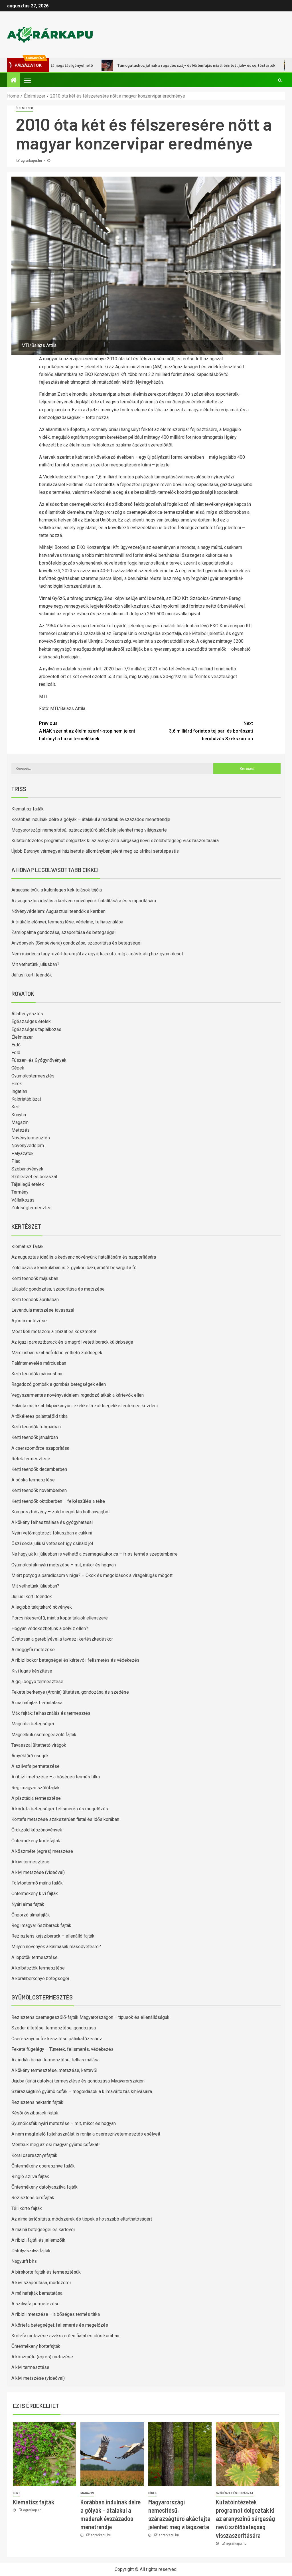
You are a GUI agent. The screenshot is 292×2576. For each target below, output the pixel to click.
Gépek (18, 1068)
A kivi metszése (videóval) (38, 1872)
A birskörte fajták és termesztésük (46, 2272)
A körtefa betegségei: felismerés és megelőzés (60, 1809)
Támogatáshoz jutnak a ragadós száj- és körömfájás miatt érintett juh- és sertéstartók (148, 65)
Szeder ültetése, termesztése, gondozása (54, 2028)
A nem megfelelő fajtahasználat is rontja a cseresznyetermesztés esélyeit (86, 2134)
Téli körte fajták (27, 2208)
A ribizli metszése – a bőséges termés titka (56, 1777)
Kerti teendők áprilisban (35, 1300)
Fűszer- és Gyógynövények (39, 1060)
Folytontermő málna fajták (37, 1883)
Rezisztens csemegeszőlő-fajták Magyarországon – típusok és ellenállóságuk (90, 2017)
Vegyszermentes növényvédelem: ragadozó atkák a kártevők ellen (78, 1395)
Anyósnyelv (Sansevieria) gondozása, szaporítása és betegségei (76, 943)
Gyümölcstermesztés (33, 1076)
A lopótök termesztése (35, 1957)
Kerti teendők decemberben (39, 1469)
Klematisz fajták (28, 809)
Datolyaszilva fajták (31, 2251)
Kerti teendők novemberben (39, 1490)
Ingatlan (19, 1091)
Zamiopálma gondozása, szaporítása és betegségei (63, 932)
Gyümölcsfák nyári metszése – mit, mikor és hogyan (64, 1565)
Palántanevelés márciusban (39, 1363)
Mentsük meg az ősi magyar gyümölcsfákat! (56, 2145)
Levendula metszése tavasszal (43, 1310)
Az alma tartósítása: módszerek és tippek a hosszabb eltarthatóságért (82, 2219)
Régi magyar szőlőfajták (36, 1788)
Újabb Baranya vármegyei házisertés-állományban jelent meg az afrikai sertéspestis (95, 851)
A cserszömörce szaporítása (40, 1448)
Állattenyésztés (27, 1014)
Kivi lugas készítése (32, 1671)
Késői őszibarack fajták (35, 2113)
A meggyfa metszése (33, 1650)
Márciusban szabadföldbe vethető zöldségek (57, 1353)
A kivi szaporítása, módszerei (41, 2283)
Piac (16, 1161)
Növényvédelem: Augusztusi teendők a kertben (58, 911)
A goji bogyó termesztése (37, 1682)
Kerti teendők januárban (35, 1437)
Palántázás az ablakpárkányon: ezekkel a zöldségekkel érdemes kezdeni (85, 1406)
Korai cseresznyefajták (34, 2155)
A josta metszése (29, 1321)
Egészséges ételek (31, 1021)
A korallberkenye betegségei (40, 1978)
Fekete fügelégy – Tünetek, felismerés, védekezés (62, 2049)
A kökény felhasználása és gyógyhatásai (52, 1522)
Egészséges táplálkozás (36, 1029)
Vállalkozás (23, 1200)
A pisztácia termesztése (36, 1798)
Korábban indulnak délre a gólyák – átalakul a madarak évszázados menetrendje (91, 819)
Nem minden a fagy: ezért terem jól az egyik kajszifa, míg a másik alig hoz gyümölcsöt (97, 954)
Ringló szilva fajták (30, 2176)
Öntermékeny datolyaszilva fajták (44, 2187)
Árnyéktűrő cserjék (30, 1756)
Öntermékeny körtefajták (36, 1841)
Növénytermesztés (31, 1138)
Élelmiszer (24, 108)
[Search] (280, 80)
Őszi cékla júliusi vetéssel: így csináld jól (52, 1543)
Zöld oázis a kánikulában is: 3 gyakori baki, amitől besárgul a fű (74, 1268)
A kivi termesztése (30, 1862)
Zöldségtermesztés (32, 1208)
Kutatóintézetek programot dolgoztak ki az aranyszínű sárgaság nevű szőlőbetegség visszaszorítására (115, 841)
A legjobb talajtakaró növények (42, 1607)
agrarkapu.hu (32, 161)
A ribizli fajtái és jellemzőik (38, 2240)
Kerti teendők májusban (35, 1278)
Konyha (19, 1115)
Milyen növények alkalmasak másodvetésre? (56, 1947)
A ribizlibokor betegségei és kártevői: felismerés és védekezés (75, 1660)
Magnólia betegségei (33, 1724)
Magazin (20, 1122)
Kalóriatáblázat (26, 1099)
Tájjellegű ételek (28, 1184)
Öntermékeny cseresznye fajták (43, 2166)
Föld (16, 1053)
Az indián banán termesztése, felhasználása (55, 2060)
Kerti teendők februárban (36, 1427)
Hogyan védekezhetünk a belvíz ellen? (50, 1628)
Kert (16, 1107)
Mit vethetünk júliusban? (35, 964)
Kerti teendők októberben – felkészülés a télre (58, 1501)
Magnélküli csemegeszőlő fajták (44, 1735)
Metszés (21, 1130)
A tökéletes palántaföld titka (39, 1416)
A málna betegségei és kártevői (43, 2230)
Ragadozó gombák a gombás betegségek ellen (59, 1384)
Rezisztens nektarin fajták (37, 2102)
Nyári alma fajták (28, 1904)
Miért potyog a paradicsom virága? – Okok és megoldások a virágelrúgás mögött (92, 1575)
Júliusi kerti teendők (32, 975)
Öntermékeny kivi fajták (35, 1893)
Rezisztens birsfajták (33, 2198)
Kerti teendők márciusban (37, 1374)
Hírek (17, 1084)
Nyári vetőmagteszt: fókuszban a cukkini (52, 1533)
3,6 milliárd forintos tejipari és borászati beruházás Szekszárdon (211, 731)
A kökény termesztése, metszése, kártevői (54, 2070)
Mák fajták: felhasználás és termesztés (51, 1713)
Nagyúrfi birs (24, 2261)
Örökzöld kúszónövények (37, 1830)
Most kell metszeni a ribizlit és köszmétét (54, 1332)
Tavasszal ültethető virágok (39, 1745)
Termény (20, 1192)
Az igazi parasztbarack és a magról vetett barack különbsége (72, 1342)
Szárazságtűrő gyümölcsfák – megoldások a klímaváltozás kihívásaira (82, 2091)
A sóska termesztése (33, 1480)
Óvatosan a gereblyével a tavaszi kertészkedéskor (62, 1639)
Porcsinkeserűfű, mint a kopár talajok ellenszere (60, 1618)
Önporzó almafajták (31, 1915)
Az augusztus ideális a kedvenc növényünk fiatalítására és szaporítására (84, 901)
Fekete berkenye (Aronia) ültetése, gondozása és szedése (70, 1692)
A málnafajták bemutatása (37, 1703)
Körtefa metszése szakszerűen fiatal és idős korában (65, 1819)
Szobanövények (27, 1169)
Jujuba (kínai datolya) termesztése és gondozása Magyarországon (78, 2081)
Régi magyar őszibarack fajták (41, 1925)
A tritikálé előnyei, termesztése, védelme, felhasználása (67, 922)
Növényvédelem (28, 1146)
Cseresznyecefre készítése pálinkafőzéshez (57, 2039)
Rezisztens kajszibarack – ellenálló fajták (53, 1936)
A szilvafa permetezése (36, 1766)
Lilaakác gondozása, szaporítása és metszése (58, 1289)
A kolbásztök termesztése (38, 1968)
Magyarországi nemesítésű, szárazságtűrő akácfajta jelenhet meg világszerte (89, 830)
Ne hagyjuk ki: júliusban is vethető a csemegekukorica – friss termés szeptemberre (95, 1554)
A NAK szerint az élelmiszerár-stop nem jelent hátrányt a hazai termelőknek (87, 731)
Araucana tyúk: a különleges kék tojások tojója (57, 890)
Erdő (16, 1045)
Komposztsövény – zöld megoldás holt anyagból (60, 1512)
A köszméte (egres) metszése (42, 1851)
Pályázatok (23, 1153)
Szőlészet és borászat (34, 1177)
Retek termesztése (31, 1459)
